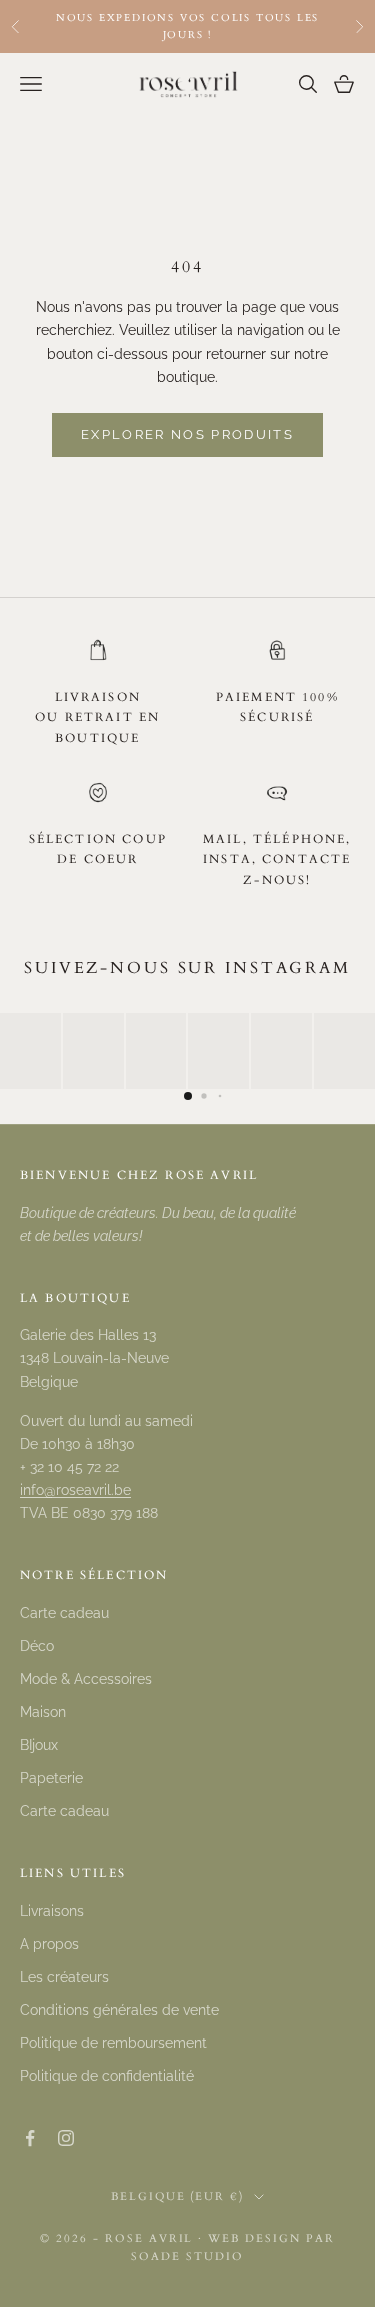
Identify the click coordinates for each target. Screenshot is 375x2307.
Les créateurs (64, 1977)
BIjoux (39, 1745)
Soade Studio (187, 2256)
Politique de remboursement (113, 2043)
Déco (37, 1646)
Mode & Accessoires (86, 1679)
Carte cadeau (64, 1613)
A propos (49, 1944)
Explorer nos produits (187, 434)
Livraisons (52, 1911)
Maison (43, 1712)
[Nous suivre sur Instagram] (66, 2138)
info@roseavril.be (75, 1490)
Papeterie (51, 1778)
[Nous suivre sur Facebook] (30, 2138)
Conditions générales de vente (119, 2010)
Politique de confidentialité (107, 2076)
